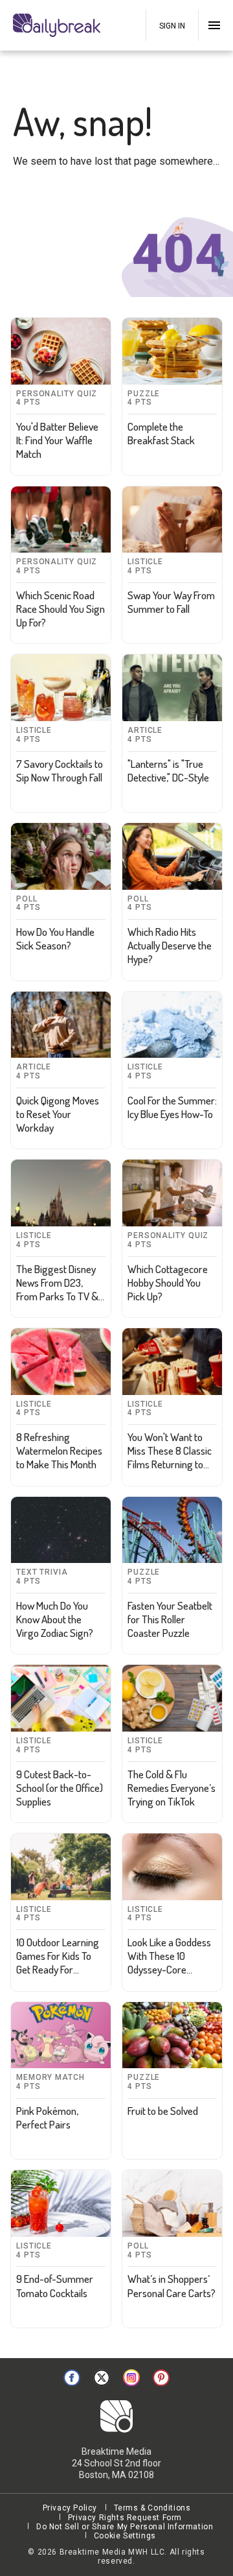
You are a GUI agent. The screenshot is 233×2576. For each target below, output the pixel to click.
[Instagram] (131, 2378)
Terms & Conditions (152, 2508)
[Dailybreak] (58, 25)
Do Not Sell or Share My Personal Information (125, 2527)
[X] (102, 2378)
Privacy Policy (70, 2508)
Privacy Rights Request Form (125, 2518)
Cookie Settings (125, 2536)
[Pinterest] (161, 2378)
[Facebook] (72, 2378)
